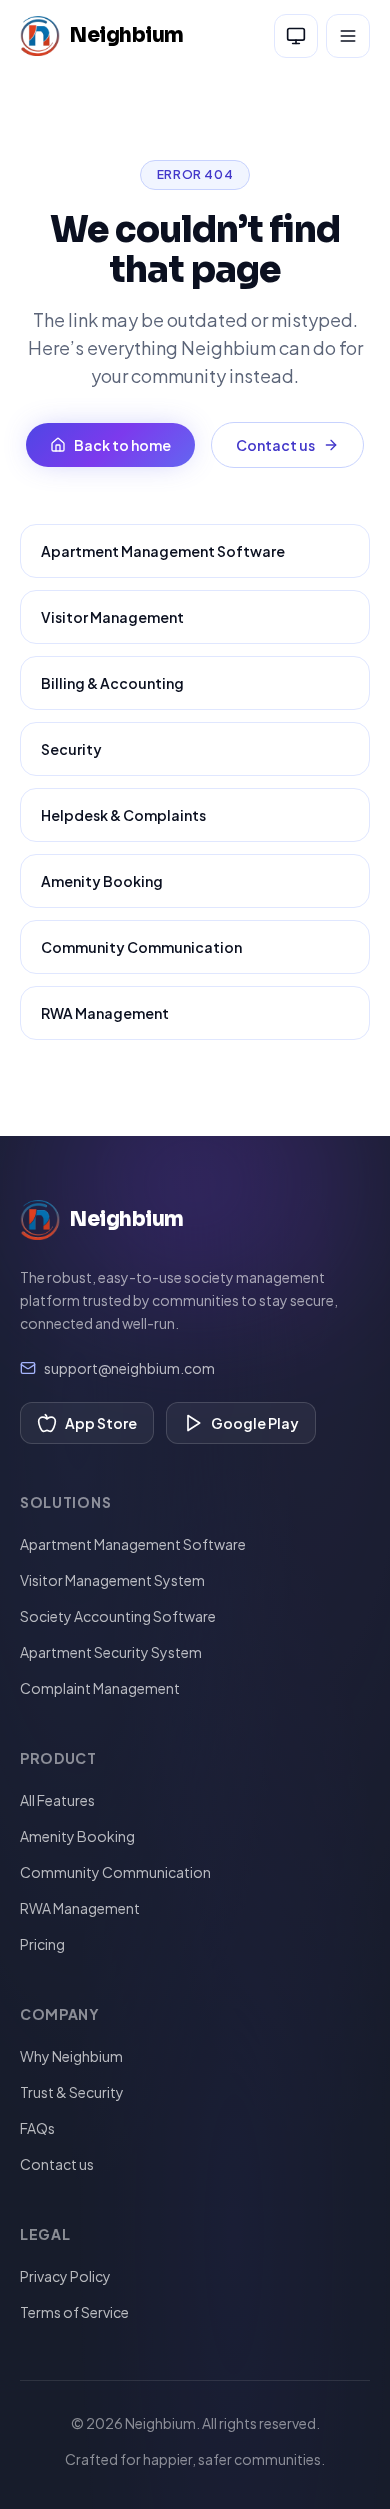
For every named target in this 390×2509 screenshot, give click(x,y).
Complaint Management (100, 1688)
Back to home (122, 445)
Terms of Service (74, 2312)
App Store (101, 1423)
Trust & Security (72, 2092)
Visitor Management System (112, 1580)
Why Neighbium (71, 2056)
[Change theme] (296, 36)
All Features (57, 1800)
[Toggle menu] (348, 36)
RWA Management (105, 1013)
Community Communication (141, 947)
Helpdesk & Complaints (123, 815)
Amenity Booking (102, 881)
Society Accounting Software (118, 1616)
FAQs (37, 2128)
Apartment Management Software (163, 551)
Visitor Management (112, 617)
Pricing (42, 1944)
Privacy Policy (65, 2276)
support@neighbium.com (129, 1368)
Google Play (255, 1423)
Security (71, 749)
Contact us (275, 445)
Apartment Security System (111, 1652)
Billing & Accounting (112, 683)
